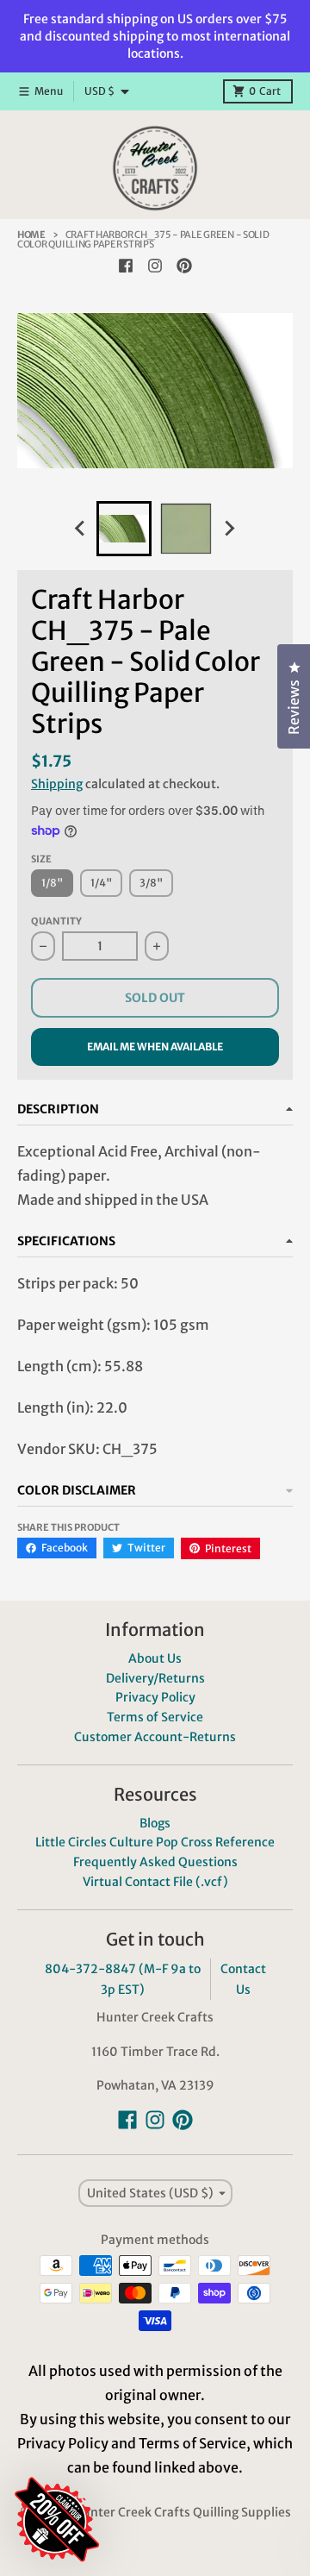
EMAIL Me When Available (155, 1047)
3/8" (151, 883)
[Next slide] (229, 529)
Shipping (57, 784)
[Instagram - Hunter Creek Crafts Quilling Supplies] (155, 266)
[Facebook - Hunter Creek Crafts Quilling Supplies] (126, 266)
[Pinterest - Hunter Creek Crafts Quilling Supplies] (184, 266)
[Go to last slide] (81, 529)
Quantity (56, 921)
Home (31, 235)
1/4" (101, 883)
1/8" (52, 883)
